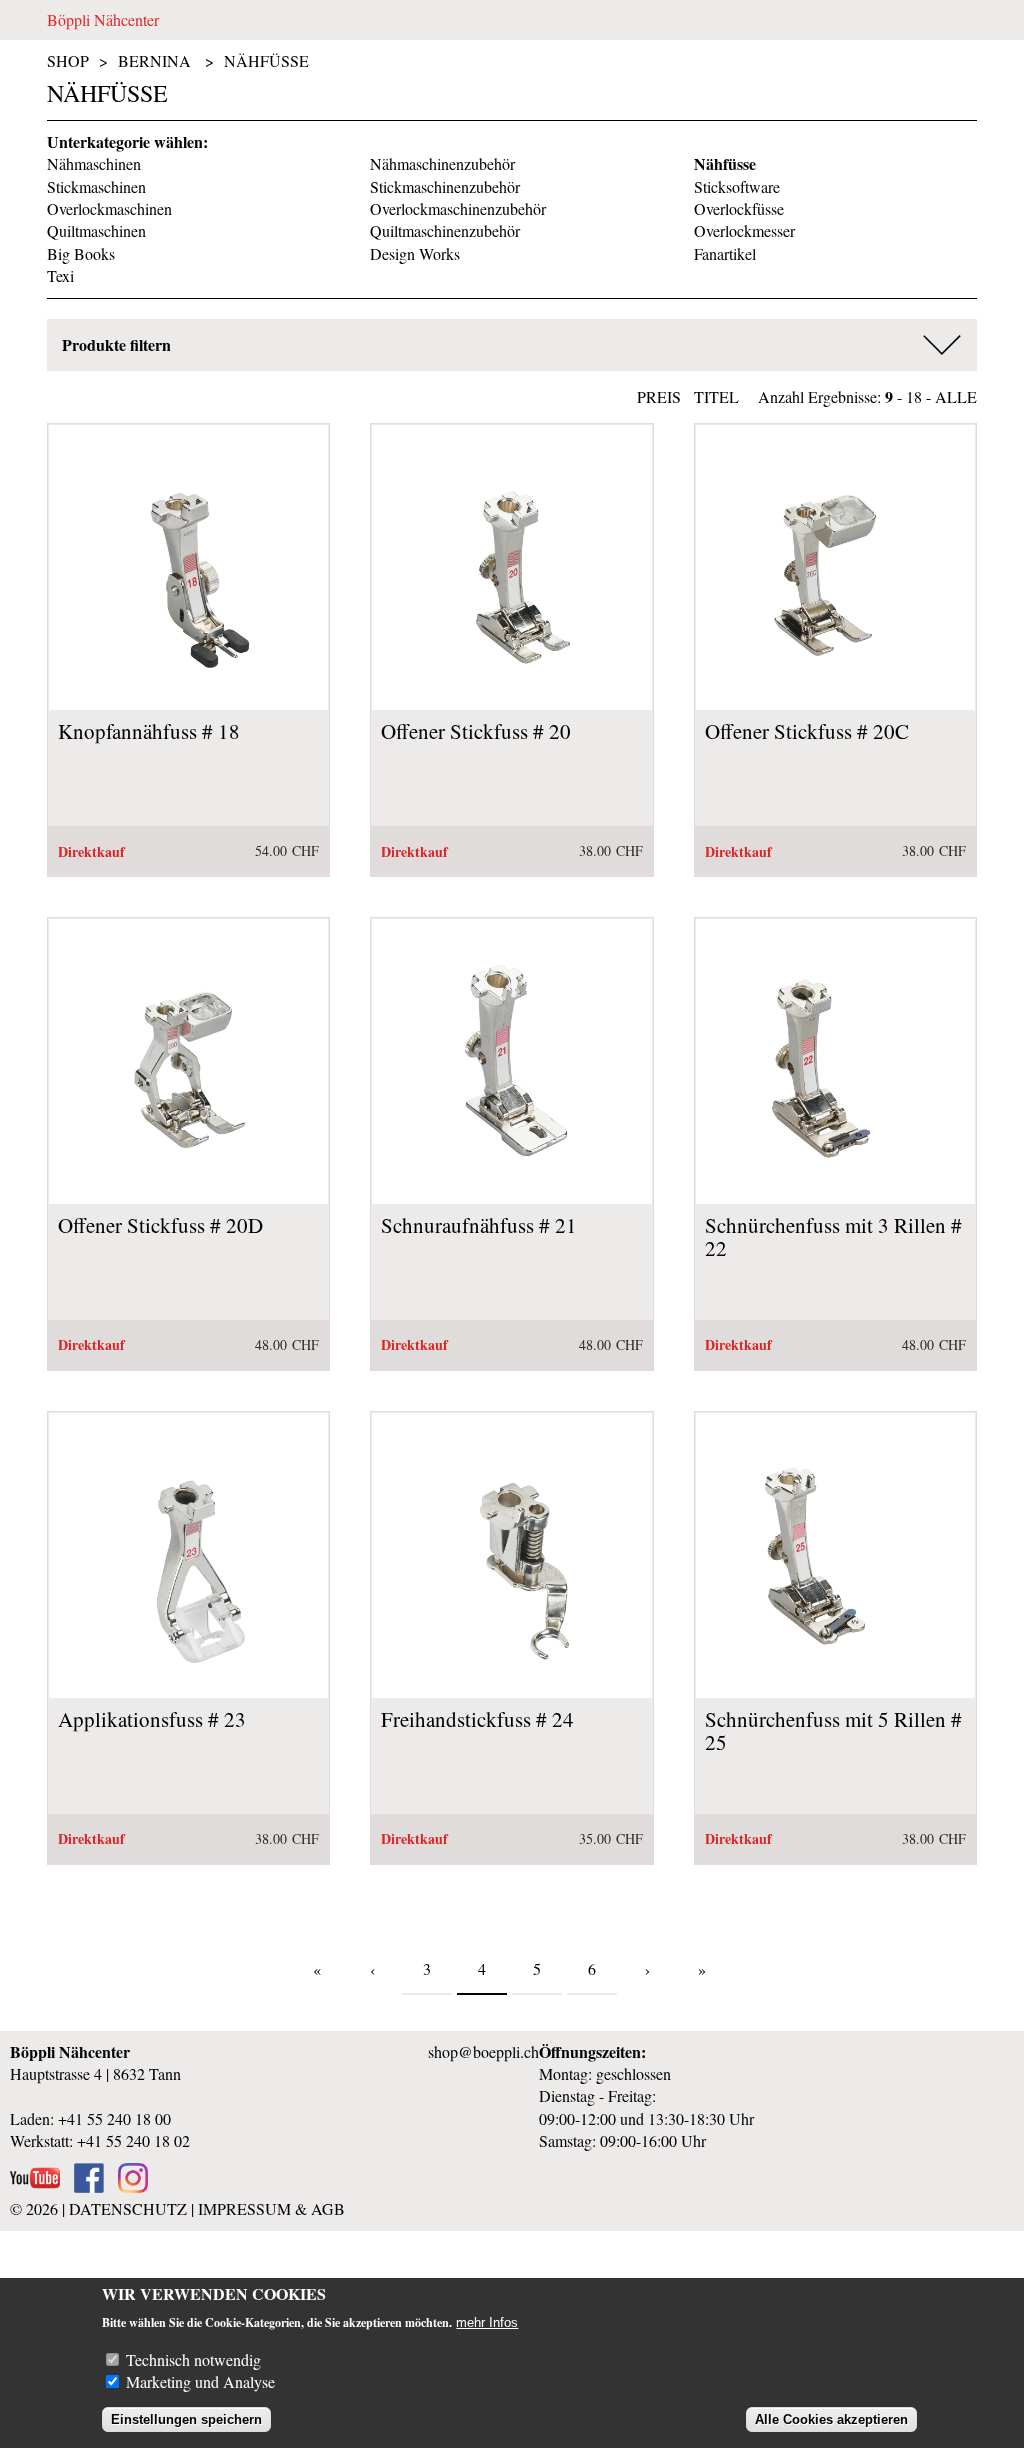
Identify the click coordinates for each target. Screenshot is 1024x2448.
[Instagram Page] (133, 2186)
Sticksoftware (737, 186)
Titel (716, 396)
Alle (956, 396)
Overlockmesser (744, 230)
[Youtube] (35, 2186)
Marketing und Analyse (200, 2381)
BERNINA (154, 60)
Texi (60, 275)
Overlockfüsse (739, 208)
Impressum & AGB (271, 2208)
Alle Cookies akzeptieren (831, 2419)
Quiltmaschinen (96, 230)
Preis (659, 396)
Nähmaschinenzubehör (442, 163)
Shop (68, 60)
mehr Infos (487, 2322)
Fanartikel (725, 253)
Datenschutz (128, 2208)
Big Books (81, 253)
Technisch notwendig (193, 2359)
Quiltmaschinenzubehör (445, 230)
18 (914, 396)
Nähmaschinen (94, 163)
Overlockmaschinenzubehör (458, 208)
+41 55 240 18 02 (133, 2140)
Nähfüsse (266, 60)
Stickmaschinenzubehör (445, 186)
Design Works (415, 253)
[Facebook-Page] (89, 2186)
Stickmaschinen (96, 186)
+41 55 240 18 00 (114, 2118)
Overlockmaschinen (109, 208)
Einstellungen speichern (186, 2419)
